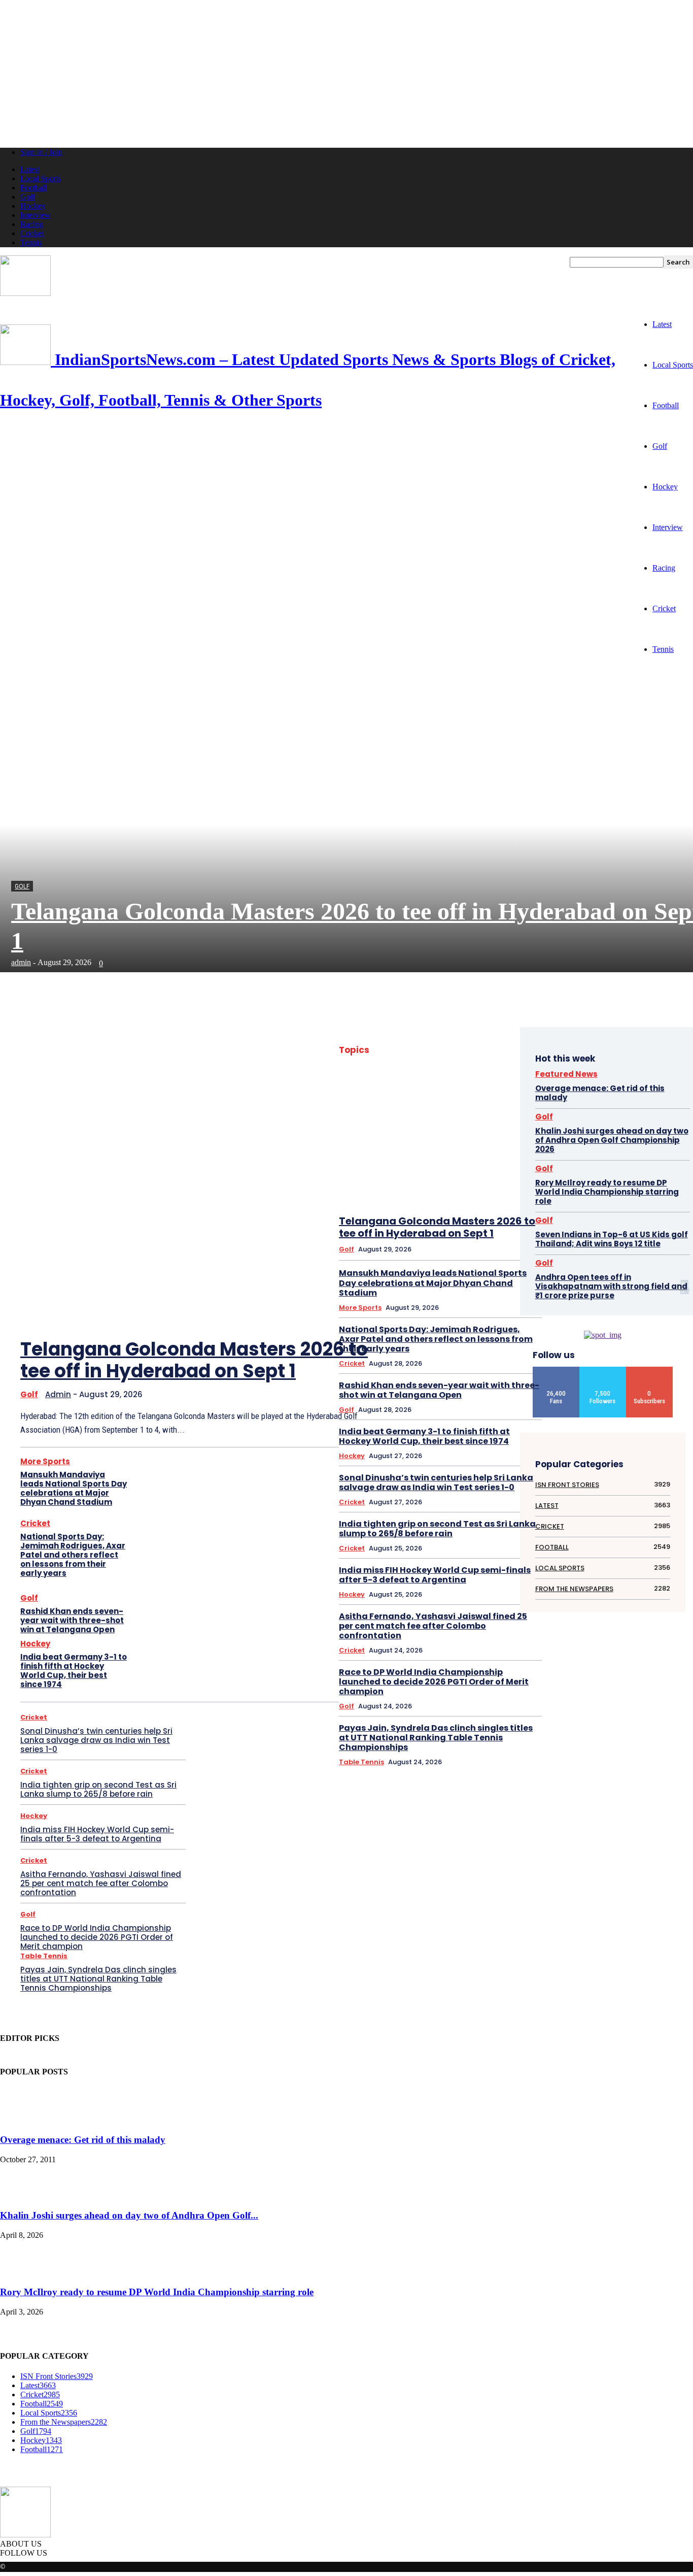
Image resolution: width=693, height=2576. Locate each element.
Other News (427, 1365)
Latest (30, 169)
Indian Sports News (428, 1273)
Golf (28, 197)
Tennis (31, 242)
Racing (32, 224)
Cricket (32, 233)
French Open (501, 1194)
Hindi (448, 1220)
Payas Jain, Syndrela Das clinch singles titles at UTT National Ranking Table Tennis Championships (98, 1979)
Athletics (391, 1075)
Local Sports (41, 178)
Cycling (476, 1141)
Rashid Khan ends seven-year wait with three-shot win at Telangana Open (72, 1620)
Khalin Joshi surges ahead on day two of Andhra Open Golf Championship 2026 (612, 1140)
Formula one (457, 1194)
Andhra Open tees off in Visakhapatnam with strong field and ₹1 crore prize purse (611, 1286)
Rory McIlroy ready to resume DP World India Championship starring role (607, 1192)
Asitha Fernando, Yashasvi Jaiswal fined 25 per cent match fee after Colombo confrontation (101, 1883)
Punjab (448, 1405)
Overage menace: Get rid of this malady (600, 1093)
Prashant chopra (406, 1405)
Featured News (396, 1181)
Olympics (423, 1352)
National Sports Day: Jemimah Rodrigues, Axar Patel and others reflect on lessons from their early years (73, 1555)
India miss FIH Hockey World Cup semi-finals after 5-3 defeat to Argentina (97, 1834)
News (510, 1339)
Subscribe (650, 1370)
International (465, 1286)
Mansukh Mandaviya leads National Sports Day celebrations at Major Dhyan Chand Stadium (74, 1488)
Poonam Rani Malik (424, 1392)
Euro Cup (505, 1154)
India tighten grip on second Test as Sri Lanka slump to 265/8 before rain (98, 1789)
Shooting (506, 1431)
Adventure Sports (415, 1062)
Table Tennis (44, 1956)
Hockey (33, 206)
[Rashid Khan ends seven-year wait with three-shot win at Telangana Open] (160, 1615)
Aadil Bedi (504, 1049)
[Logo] (25, 293)
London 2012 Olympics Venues (478, 1326)
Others (509, 1365)
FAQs (511, 1167)
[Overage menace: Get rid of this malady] (25, 2120)
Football (33, 188)
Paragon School (454, 1379)
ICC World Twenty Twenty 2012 (477, 1247)
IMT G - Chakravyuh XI (418, 1260)
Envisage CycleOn (417, 1154)
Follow (603, 1370)
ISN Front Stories (461, 1299)
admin (21, 962)
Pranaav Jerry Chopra (489, 1392)
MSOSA (481, 1339)
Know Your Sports (419, 1313)
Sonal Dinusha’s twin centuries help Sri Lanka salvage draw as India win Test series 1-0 (96, 1740)
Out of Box (407, 1379)
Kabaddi (507, 1299)
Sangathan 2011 (497, 1418)
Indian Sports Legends (488, 1260)
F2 (489, 1167)
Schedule (410, 1431)
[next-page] (313, 1301)
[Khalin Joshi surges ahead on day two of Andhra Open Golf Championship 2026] (25, 2195)
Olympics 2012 (466, 1352)
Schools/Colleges (458, 1431)
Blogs (479, 1101)
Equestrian (466, 1154)
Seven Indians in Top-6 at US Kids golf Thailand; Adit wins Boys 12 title (612, 1239)
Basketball (464, 1088)
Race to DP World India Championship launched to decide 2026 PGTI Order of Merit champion (97, 1937)
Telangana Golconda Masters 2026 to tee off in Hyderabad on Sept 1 (194, 1360)
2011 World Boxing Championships (433, 1049)
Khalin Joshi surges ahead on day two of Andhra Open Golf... (129, 2215)
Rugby (456, 1418)
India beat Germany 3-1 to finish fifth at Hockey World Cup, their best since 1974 (74, 1671)
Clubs (437, 1128)
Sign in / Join (41, 152)
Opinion (507, 1352)
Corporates (472, 1128)
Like (557, 1370)
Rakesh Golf (420, 1418)
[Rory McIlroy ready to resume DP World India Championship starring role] (25, 2273)
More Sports (45, 1461)
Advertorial (465, 1062)
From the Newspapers (419, 1207)
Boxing (508, 1101)
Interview (36, 215)
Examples (461, 1167)
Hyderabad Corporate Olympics (476, 1233)
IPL (423, 1299)
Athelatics (505, 1062)
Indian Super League (410, 1286)
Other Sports (471, 1365)
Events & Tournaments (408, 1167)
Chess (453, 1115)
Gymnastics (414, 1220)
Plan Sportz (502, 1379)
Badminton (463, 1075)
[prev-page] (282, 1301)
